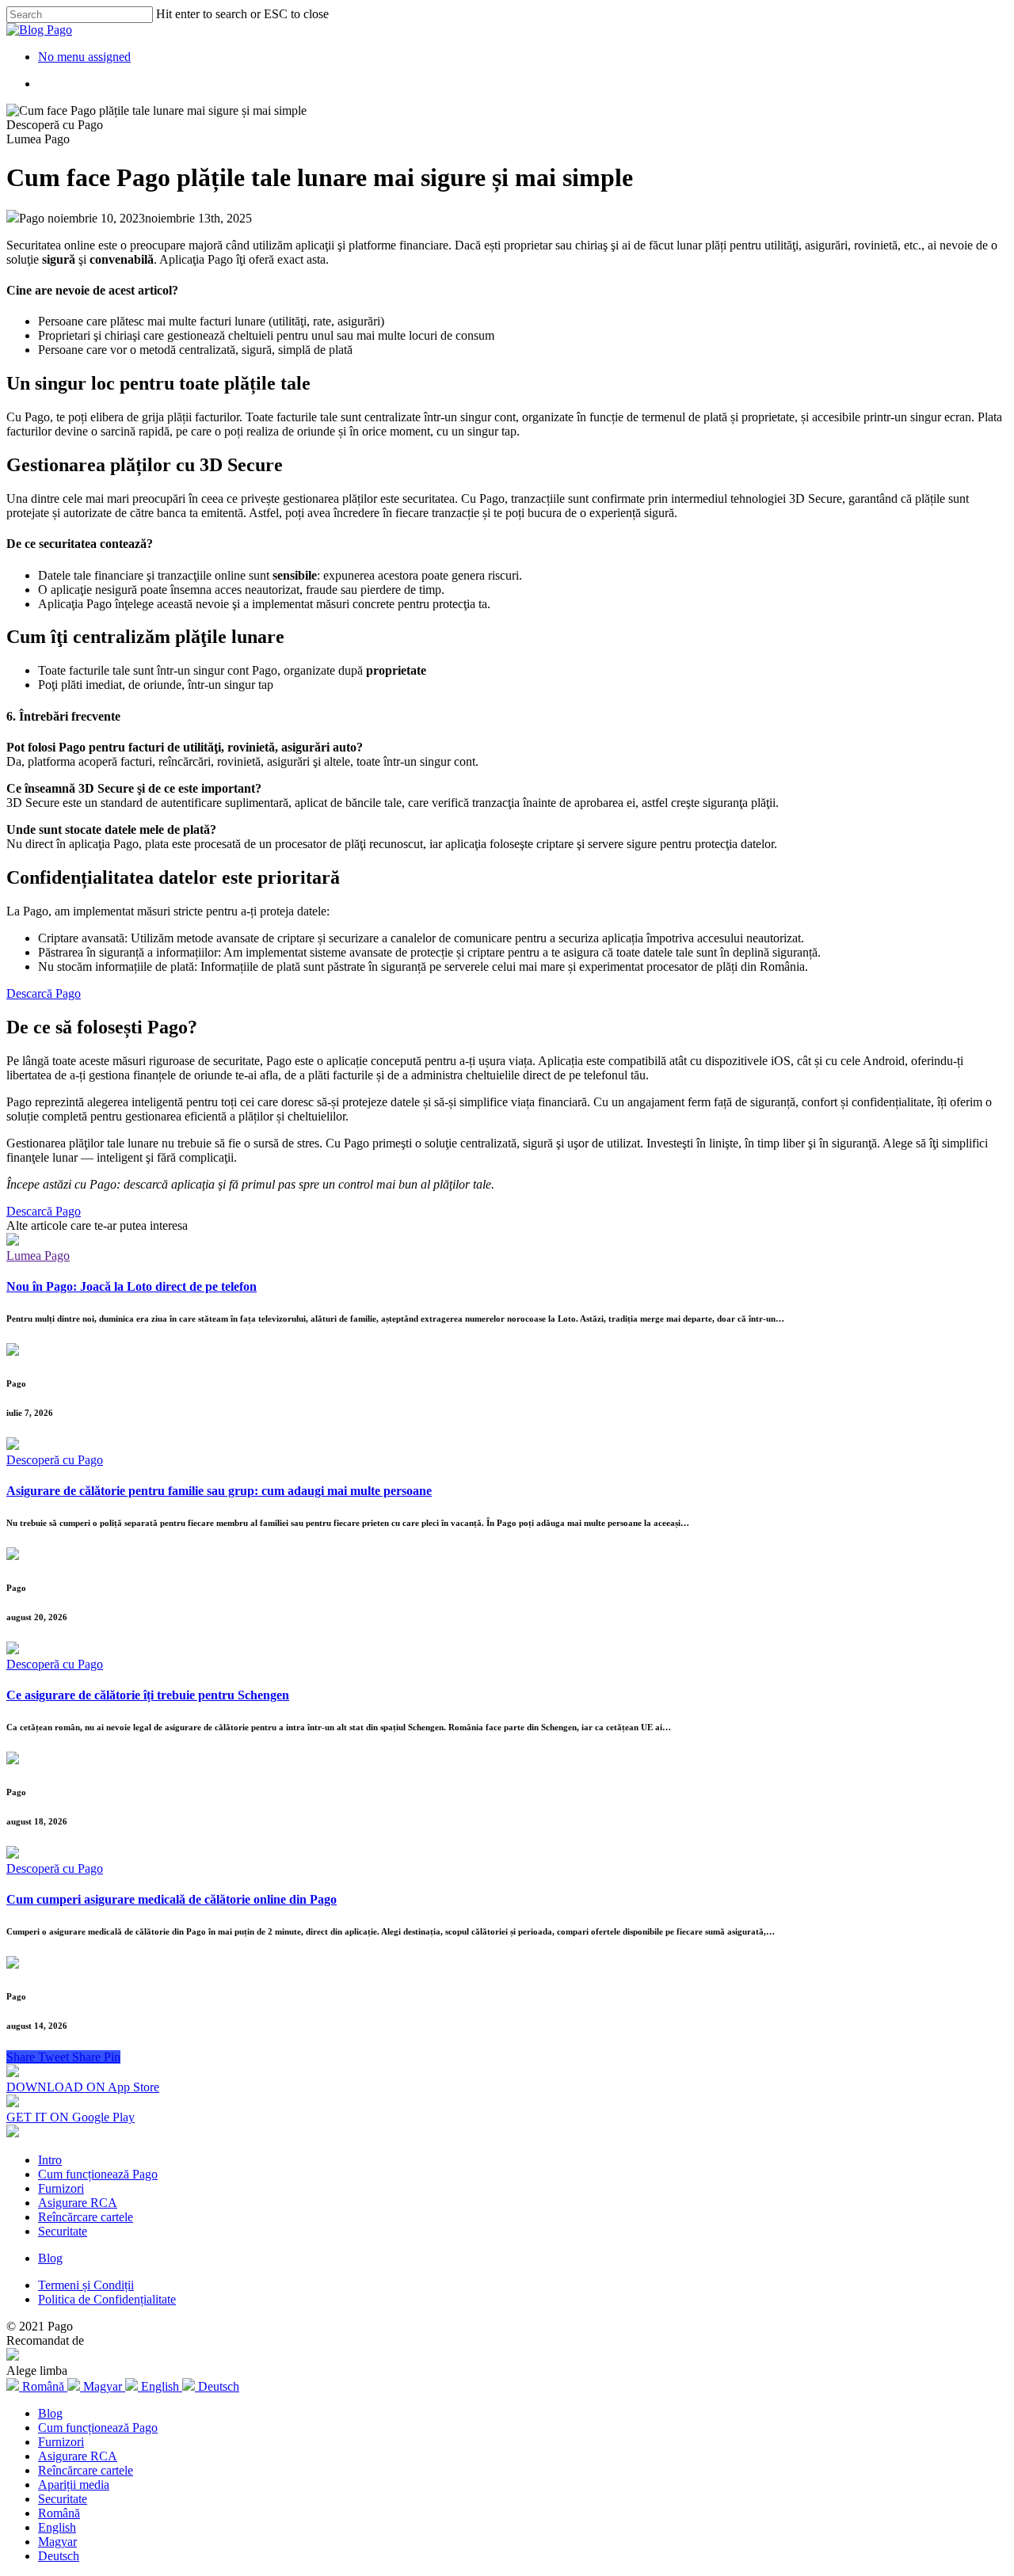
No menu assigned (84, 57)
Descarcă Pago (44, 993)
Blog (50, 2258)
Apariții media (74, 2485)
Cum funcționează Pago (98, 2174)
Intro (50, 2160)
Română (59, 2513)
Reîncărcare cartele (86, 2217)
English (57, 2527)
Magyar (57, 2542)
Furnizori (61, 2188)
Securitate (63, 2231)
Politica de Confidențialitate (107, 2299)
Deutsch (59, 2556)
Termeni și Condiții (86, 2285)
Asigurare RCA (78, 2203)
